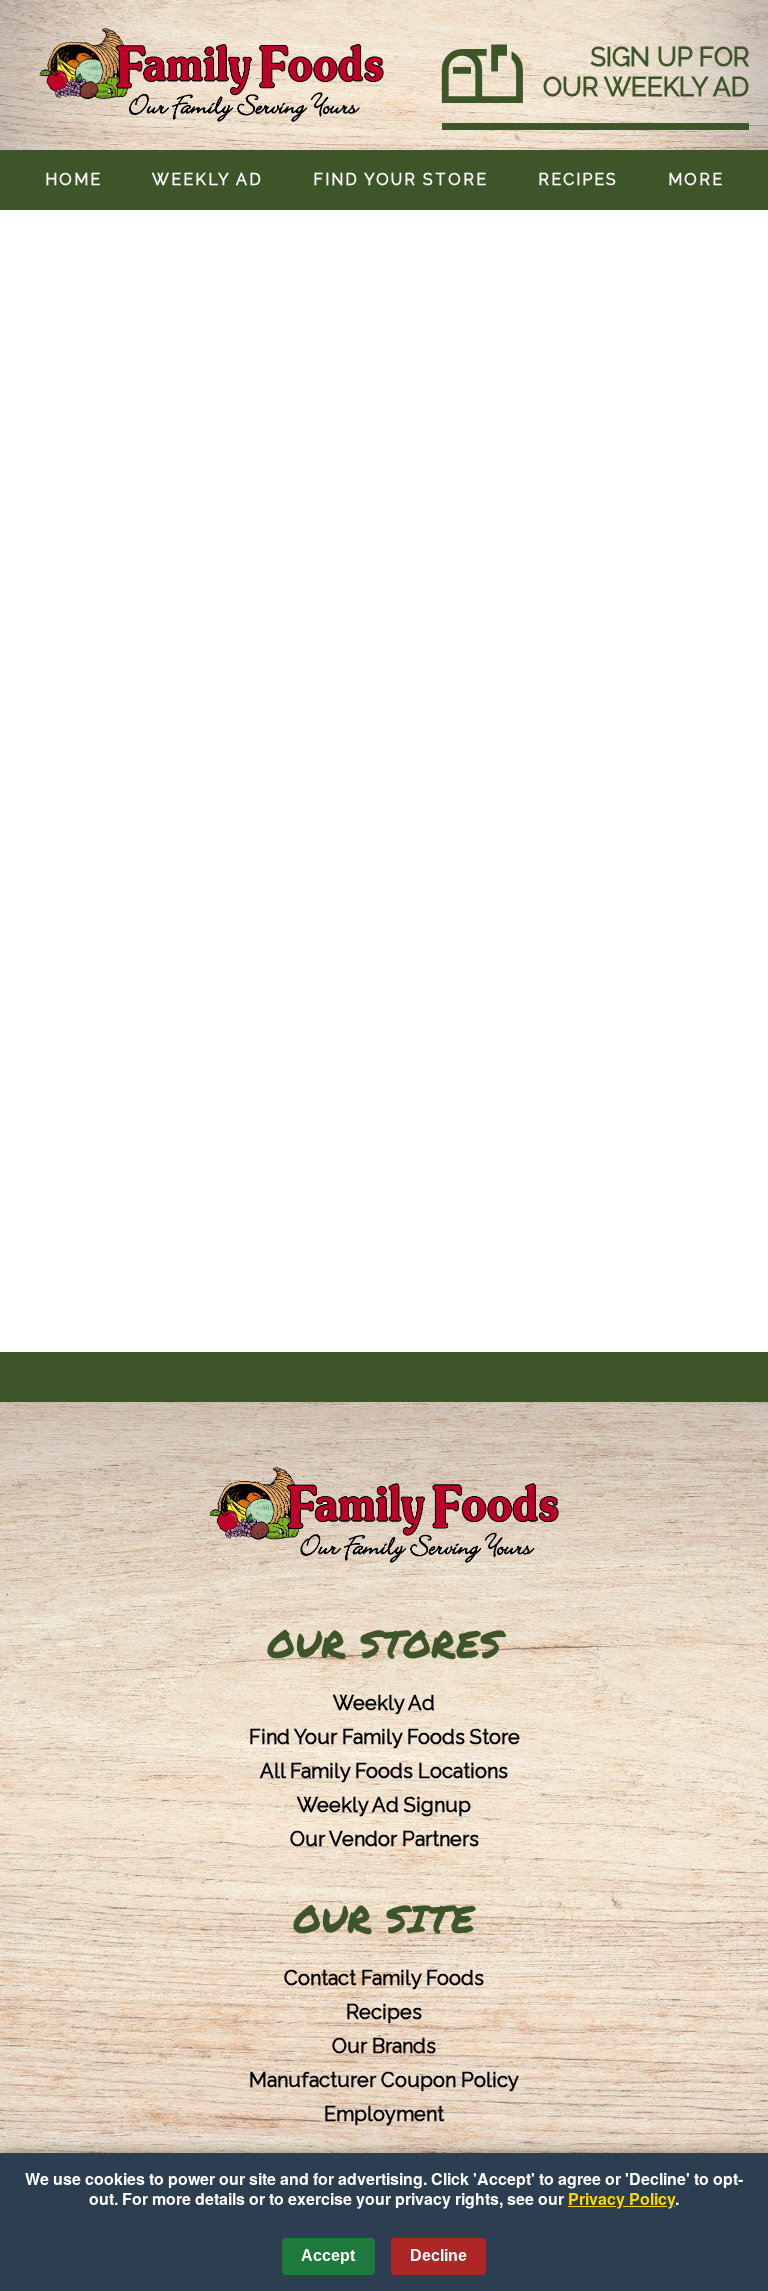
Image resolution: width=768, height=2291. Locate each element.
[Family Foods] (384, 1516)
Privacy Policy (621, 2198)
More (696, 179)
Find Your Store (400, 179)
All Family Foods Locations (384, 1771)
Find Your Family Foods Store (384, 1737)
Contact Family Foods (384, 1978)
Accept (328, 2255)
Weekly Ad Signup (384, 1805)
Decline (438, 2255)
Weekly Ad (207, 179)
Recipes (578, 179)
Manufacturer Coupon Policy (384, 2080)
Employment (384, 2114)
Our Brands (384, 2046)
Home (73, 179)
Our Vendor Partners (384, 1839)
